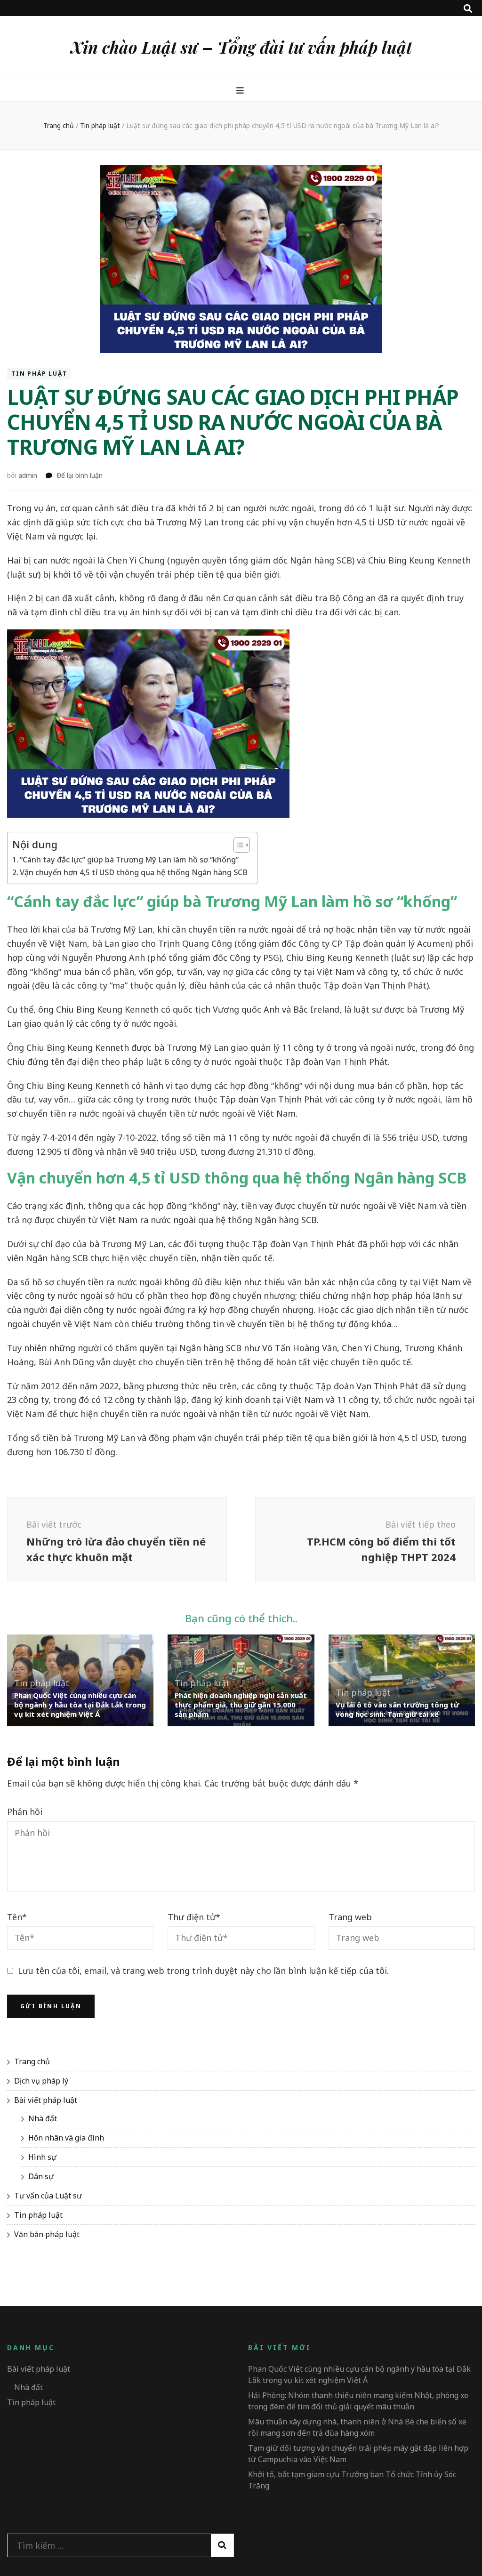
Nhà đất (43, 2118)
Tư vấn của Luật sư (48, 2196)
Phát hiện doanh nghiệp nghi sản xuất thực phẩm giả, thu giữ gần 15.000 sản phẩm (241, 1705)
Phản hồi (25, 1811)
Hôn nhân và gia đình (66, 2138)
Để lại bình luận (80, 475)
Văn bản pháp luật (47, 2234)
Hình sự (42, 2157)
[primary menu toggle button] (241, 90)
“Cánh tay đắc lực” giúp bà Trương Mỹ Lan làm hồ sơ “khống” (129, 860)
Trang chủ (32, 2061)
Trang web (350, 1917)
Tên (17, 1917)
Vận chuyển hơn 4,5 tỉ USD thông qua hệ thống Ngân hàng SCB (134, 872)
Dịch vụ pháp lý (41, 2081)
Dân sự (41, 2176)
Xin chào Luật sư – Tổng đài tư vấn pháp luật (241, 47)
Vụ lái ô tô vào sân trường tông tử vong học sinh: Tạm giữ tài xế (397, 1709)
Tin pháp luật (39, 374)
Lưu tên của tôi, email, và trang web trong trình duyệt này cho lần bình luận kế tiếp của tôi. (203, 1971)
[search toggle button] (468, 8)
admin (28, 475)
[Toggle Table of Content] (237, 845)
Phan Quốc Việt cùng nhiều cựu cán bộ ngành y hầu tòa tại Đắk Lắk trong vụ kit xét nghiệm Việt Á (80, 1705)
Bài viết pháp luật (46, 2100)
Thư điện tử (194, 1917)
